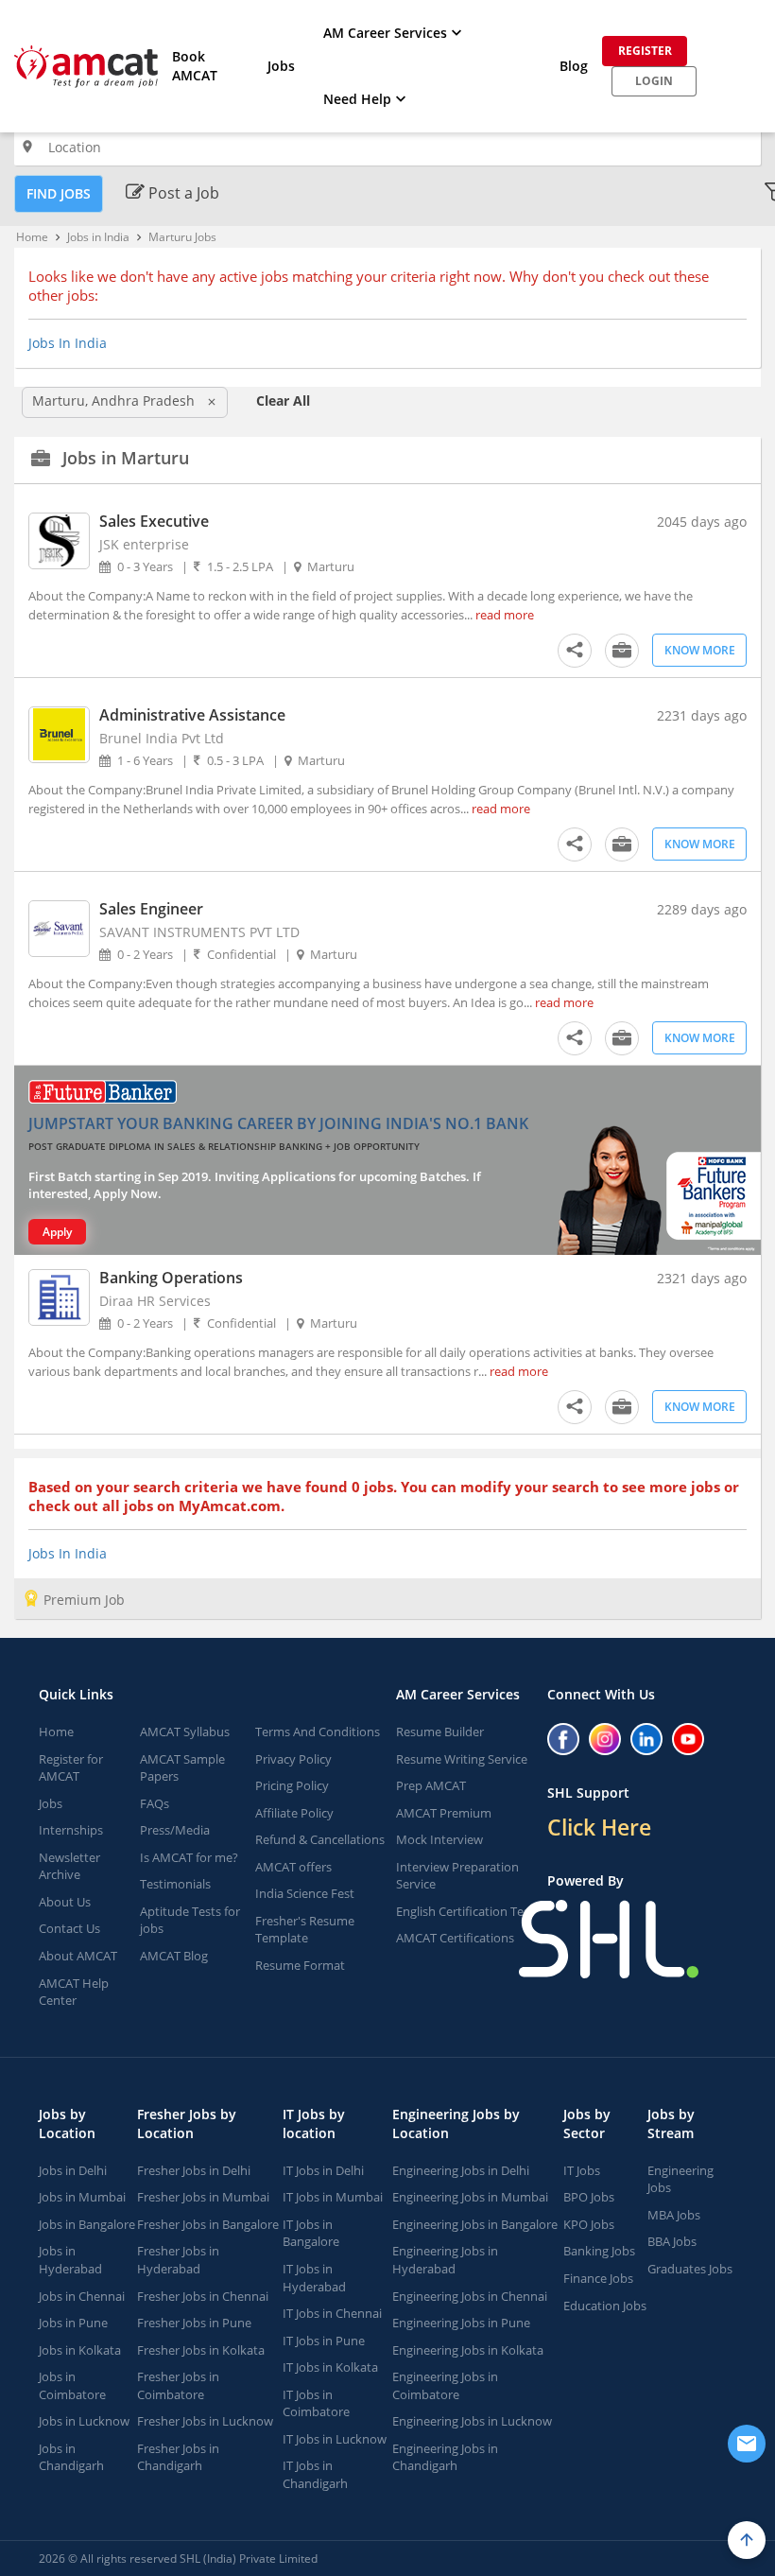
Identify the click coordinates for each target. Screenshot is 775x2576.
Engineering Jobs (680, 2179)
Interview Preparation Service (457, 1876)
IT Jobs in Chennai (332, 2313)
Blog (574, 66)
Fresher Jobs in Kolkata (201, 2350)
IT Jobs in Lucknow (335, 2439)
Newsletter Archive (69, 1866)
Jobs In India (68, 343)
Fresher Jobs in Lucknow (205, 2421)
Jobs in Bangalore (87, 2224)
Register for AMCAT (71, 1768)
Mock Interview (439, 1839)
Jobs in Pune (73, 2323)
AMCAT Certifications (455, 1938)
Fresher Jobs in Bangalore (208, 2224)
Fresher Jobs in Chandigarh (178, 2457)
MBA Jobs (674, 2215)
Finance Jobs (598, 2278)
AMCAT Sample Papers (182, 1768)
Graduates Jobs (690, 2269)
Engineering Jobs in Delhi (461, 2170)
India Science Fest (305, 1893)
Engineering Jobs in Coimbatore (445, 2385)
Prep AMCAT (431, 1785)
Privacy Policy (293, 1759)
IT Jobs (582, 2170)
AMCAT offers (293, 1867)
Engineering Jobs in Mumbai (470, 2197)
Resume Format (300, 1965)
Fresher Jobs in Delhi (194, 2170)
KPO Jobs (589, 2224)
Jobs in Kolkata (80, 2350)
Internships (71, 1830)
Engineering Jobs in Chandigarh (445, 2457)
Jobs (281, 66)
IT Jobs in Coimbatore (316, 2403)
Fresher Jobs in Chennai (203, 2296)
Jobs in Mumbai (82, 2197)
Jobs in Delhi (73, 2170)
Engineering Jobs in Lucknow (472, 2421)
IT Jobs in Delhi (323, 2170)
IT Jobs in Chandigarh (315, 2474)
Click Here (599, 1827)
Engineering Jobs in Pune (461, 2323)
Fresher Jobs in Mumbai (203, 2197)
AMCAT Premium (444, 1813)
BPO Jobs (589, 2197)
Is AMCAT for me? (189, 1857)
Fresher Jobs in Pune (194, 2323)
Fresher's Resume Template (305, 1930)
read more (505, 615)
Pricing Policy (292, 1785)
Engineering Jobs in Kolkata (468, 2350)
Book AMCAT (195, 66)
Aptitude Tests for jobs (190, 1920)
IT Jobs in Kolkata (330, 2367)
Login (654, 81)
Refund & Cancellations (320, 1839)
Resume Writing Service (462, 1759)
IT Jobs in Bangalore (311, 2233)
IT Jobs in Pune (324, 2341)
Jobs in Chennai (82, 2296)
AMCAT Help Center (74, 1992)
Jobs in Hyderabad (70, 2260)
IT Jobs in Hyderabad (314, 2278)
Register (645, 51)
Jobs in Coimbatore (72, 2385)
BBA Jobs (672, 2241)
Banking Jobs (599, 2251)
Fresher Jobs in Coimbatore (178, 2385)
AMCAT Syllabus (185, 1732)
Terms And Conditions (318, 1732)
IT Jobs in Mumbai (333, 2197)
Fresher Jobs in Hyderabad (178, 2260)
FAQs (155, 1803)
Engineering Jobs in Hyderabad (445, 2260)
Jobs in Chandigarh (71, 2457)
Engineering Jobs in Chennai (470, 2296)
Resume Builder (440, 1732)
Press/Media (175, 1830)
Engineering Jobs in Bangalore (475, 2224)
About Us (65, 1902)
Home (32, 237)
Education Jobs (605, 2306)
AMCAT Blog (174, 1956)
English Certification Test (465, 1911)
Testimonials (175, 1884)
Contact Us (69, 1928)
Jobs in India (98, 237)
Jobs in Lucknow (84, 2421)
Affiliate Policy (294, 1813)
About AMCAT (78, 1956)
